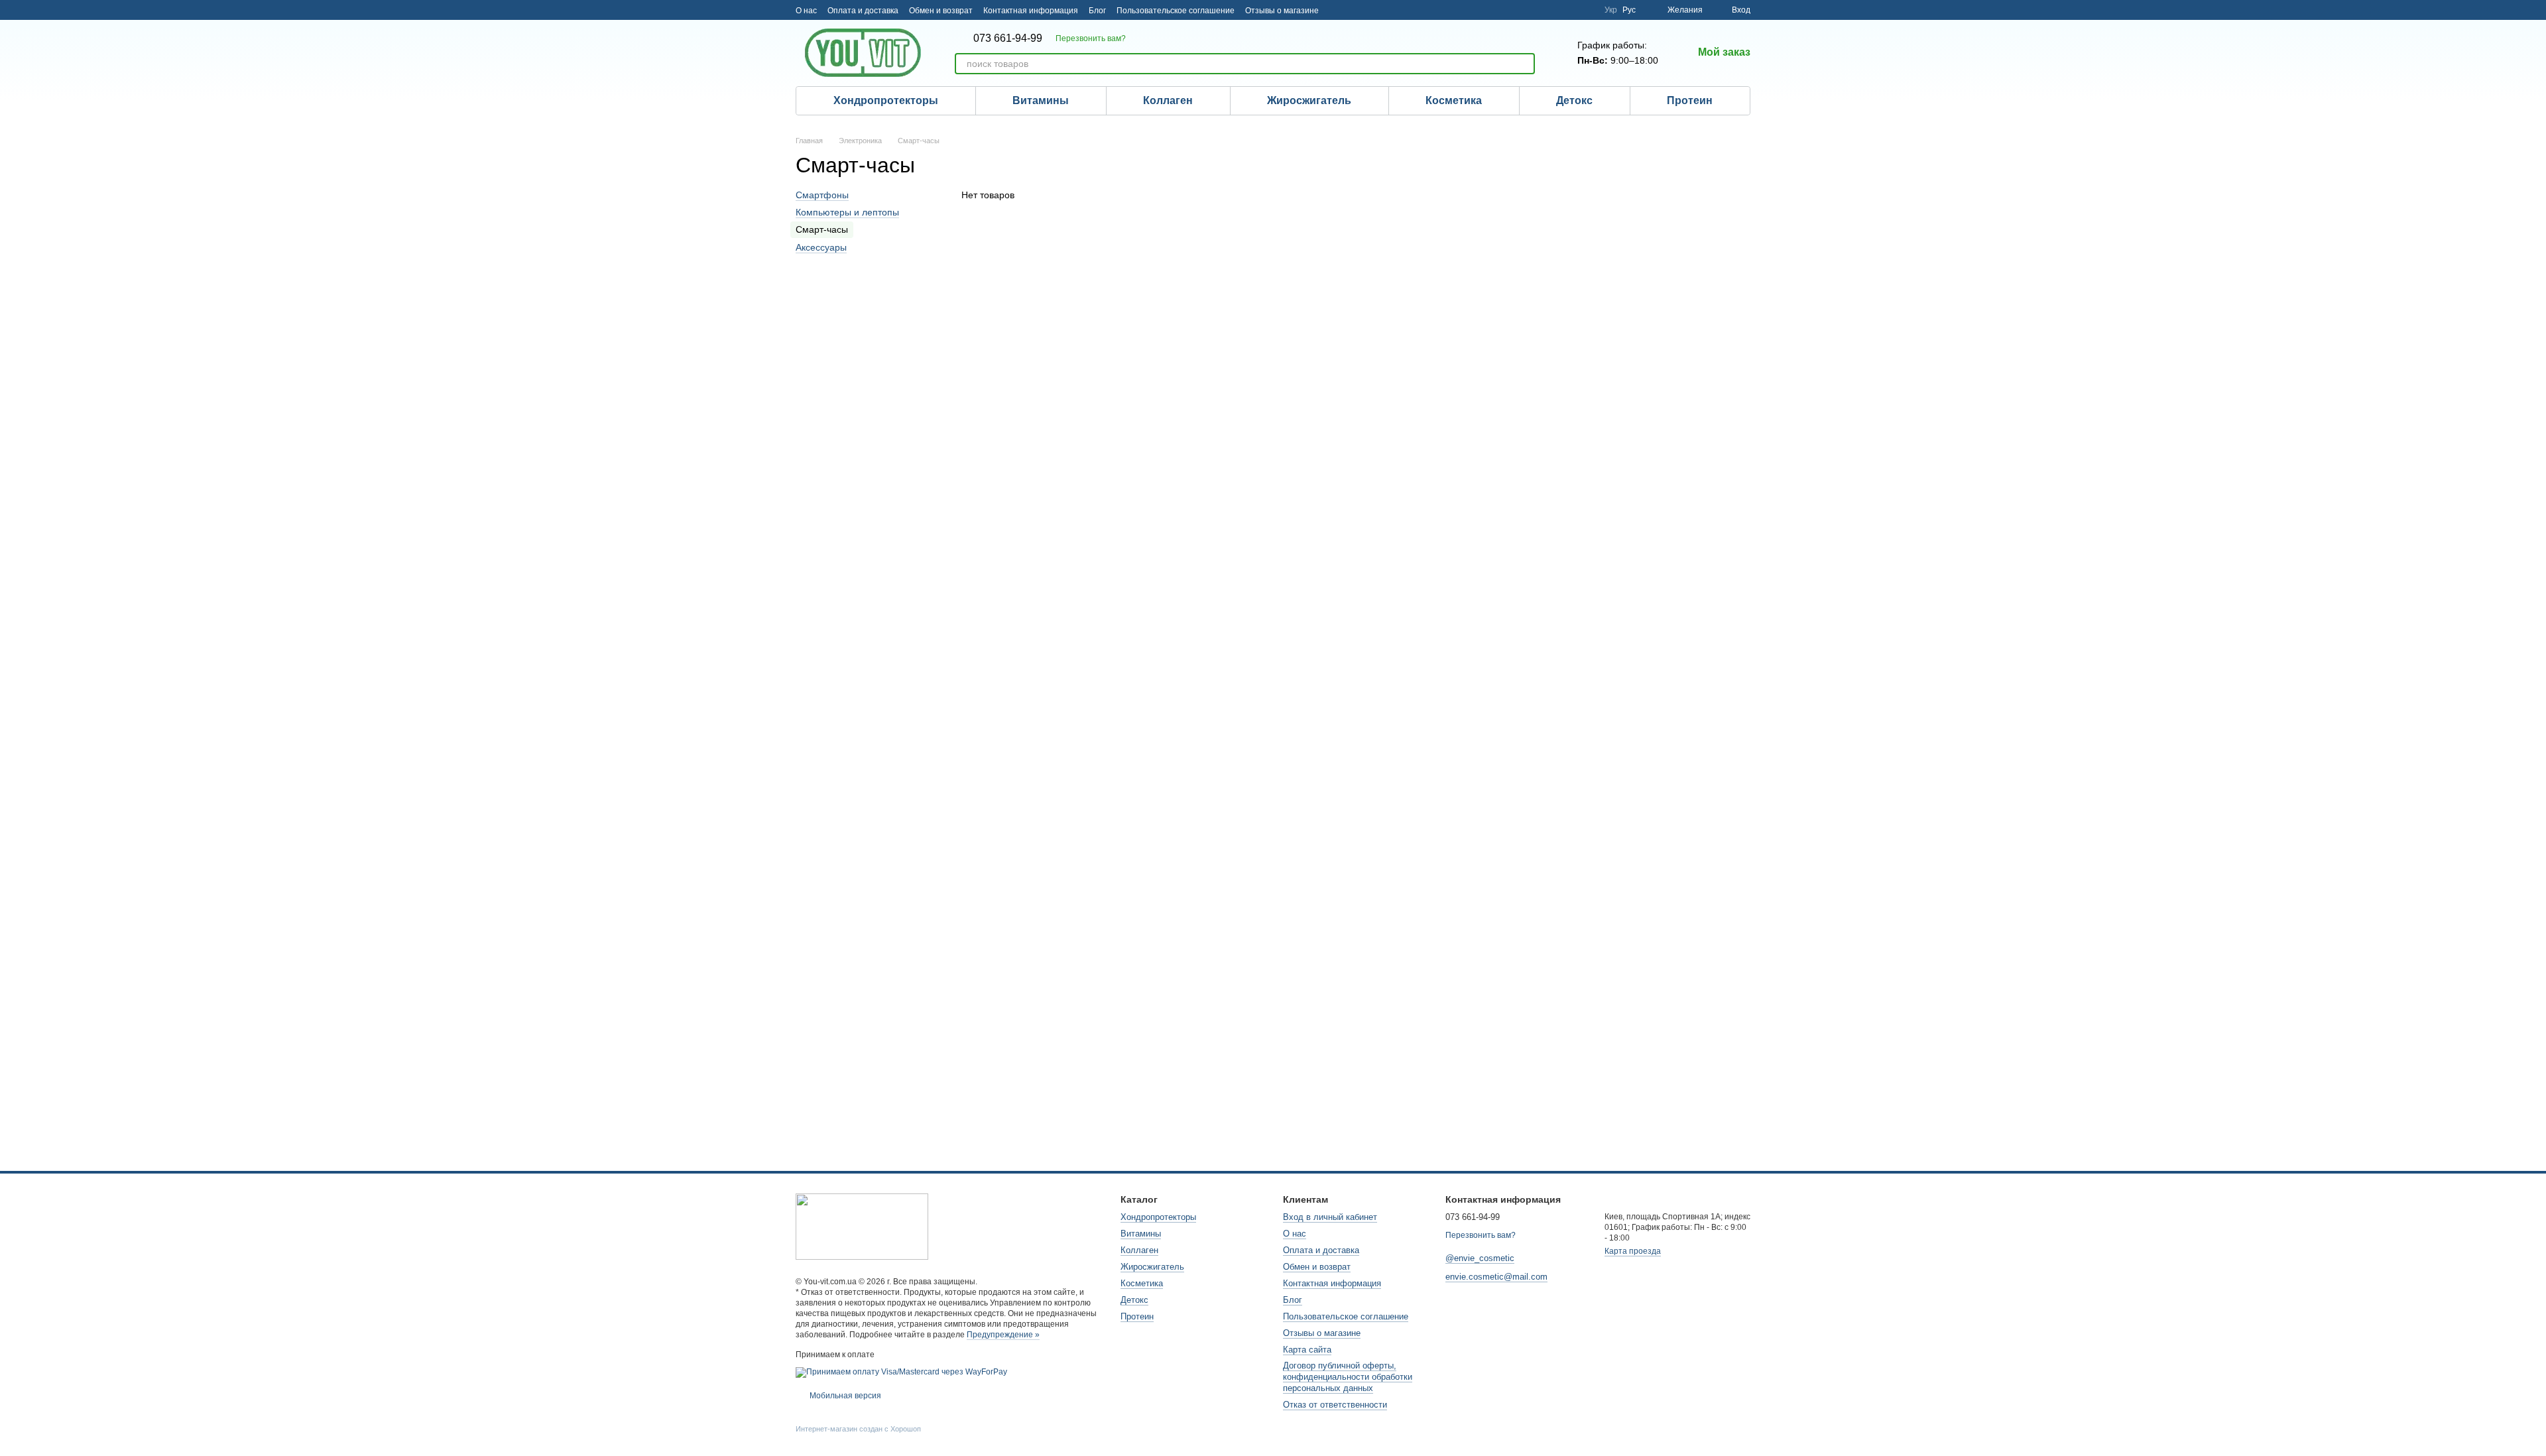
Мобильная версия (844, 1396)
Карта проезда (1633, 1251)
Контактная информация (1031, 11)
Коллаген (1168, 100)
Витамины (1041, 100)
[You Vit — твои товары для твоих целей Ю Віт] (862, 1226)
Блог (1097, 11)
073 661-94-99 (1008, 38)
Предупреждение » (1003, 1335)
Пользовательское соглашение (1176, 11)
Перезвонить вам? (1091, 38)
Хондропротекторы (886, 100)
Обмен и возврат (941, 11)
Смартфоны (822, 195)
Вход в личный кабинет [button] (1330, 1217)
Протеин (1690, 100)
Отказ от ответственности (1335, 1405)
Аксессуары (821, 247)
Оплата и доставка (863, 11)
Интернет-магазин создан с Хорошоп (858, 1429)
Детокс (1574, 100)
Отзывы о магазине (1282, 11)
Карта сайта (1307, 1350)
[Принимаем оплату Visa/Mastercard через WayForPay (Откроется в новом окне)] (901, 1372)
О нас (806, 11)
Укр (1611, 10)
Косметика (1454, 100)
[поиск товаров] (1524, 64)
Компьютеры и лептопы (847, 212)
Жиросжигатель (1309, 100)
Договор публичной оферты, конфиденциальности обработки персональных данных (1348, 1377)
